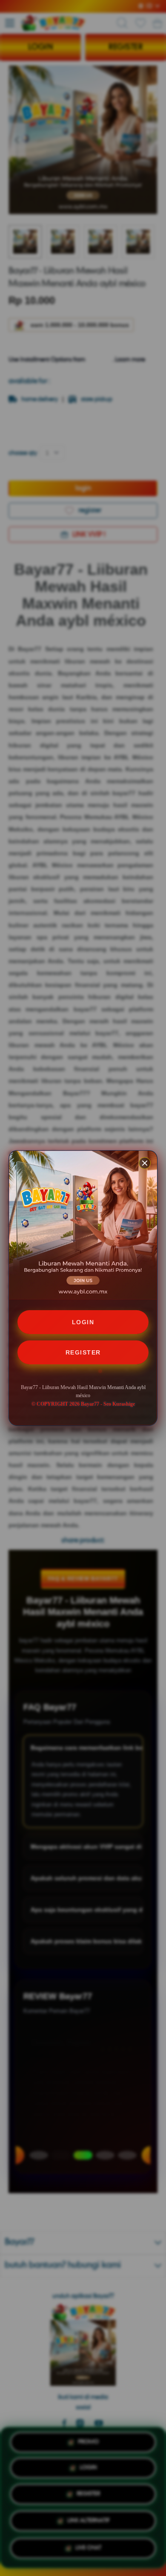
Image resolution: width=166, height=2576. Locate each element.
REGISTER (83, 1352)
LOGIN (83, 1322)
